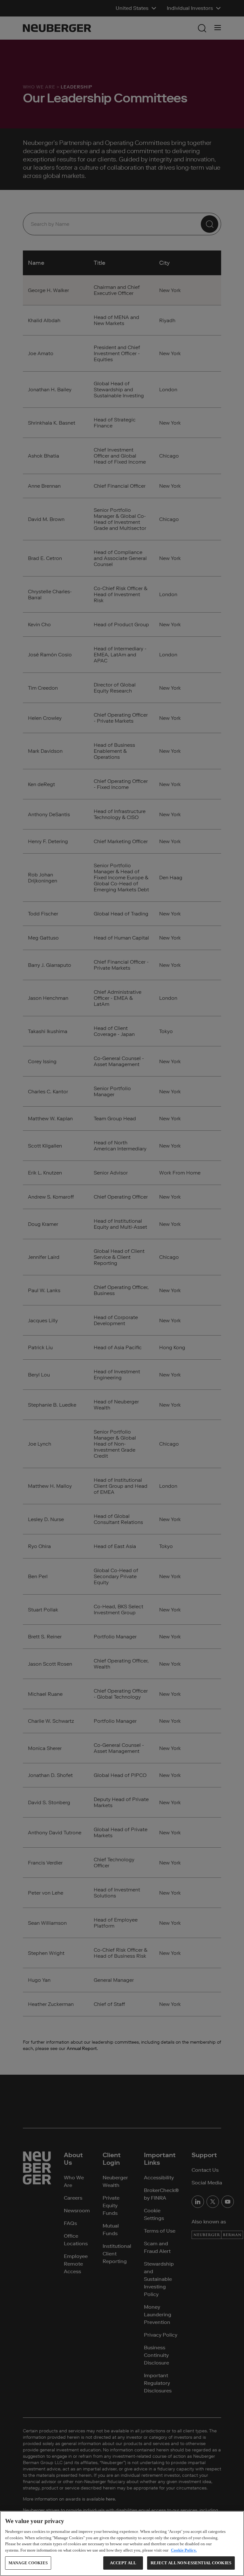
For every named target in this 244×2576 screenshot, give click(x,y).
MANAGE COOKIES (28, 2563)
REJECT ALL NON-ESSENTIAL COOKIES (191, 2563)
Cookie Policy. (184, 2550)
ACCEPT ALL (123, 2563)
